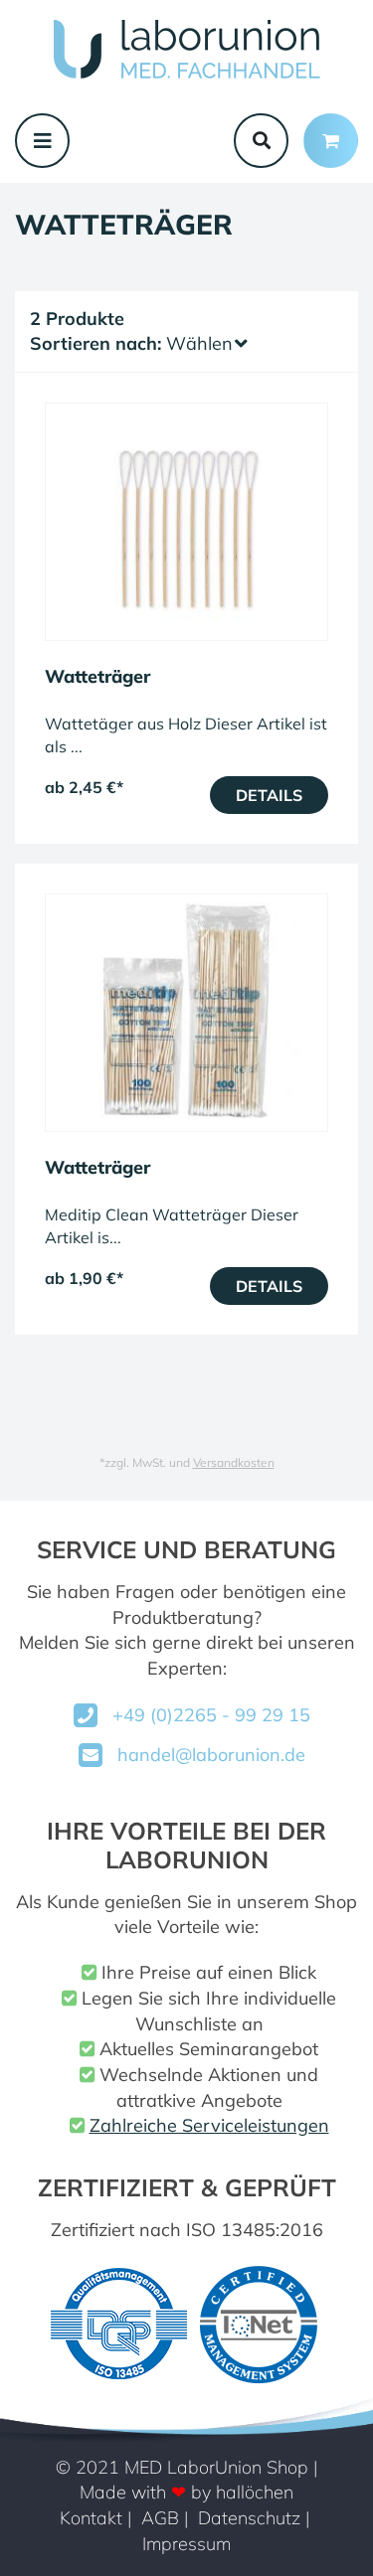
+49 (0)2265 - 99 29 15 (211, 1715)
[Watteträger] (186, 522)
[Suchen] (261, 141)
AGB (160, 2518)
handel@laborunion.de (211, 1755)
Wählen (199, 343)
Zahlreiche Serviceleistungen (209, 2125)
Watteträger (97, 676)
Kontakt (91, 2518)
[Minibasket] (331, 141)
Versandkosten (234, 1462)
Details (269, 795)
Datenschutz (249, 2518)
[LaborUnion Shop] (186, 49)
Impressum (186, 2544)
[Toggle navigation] (42, 141)
